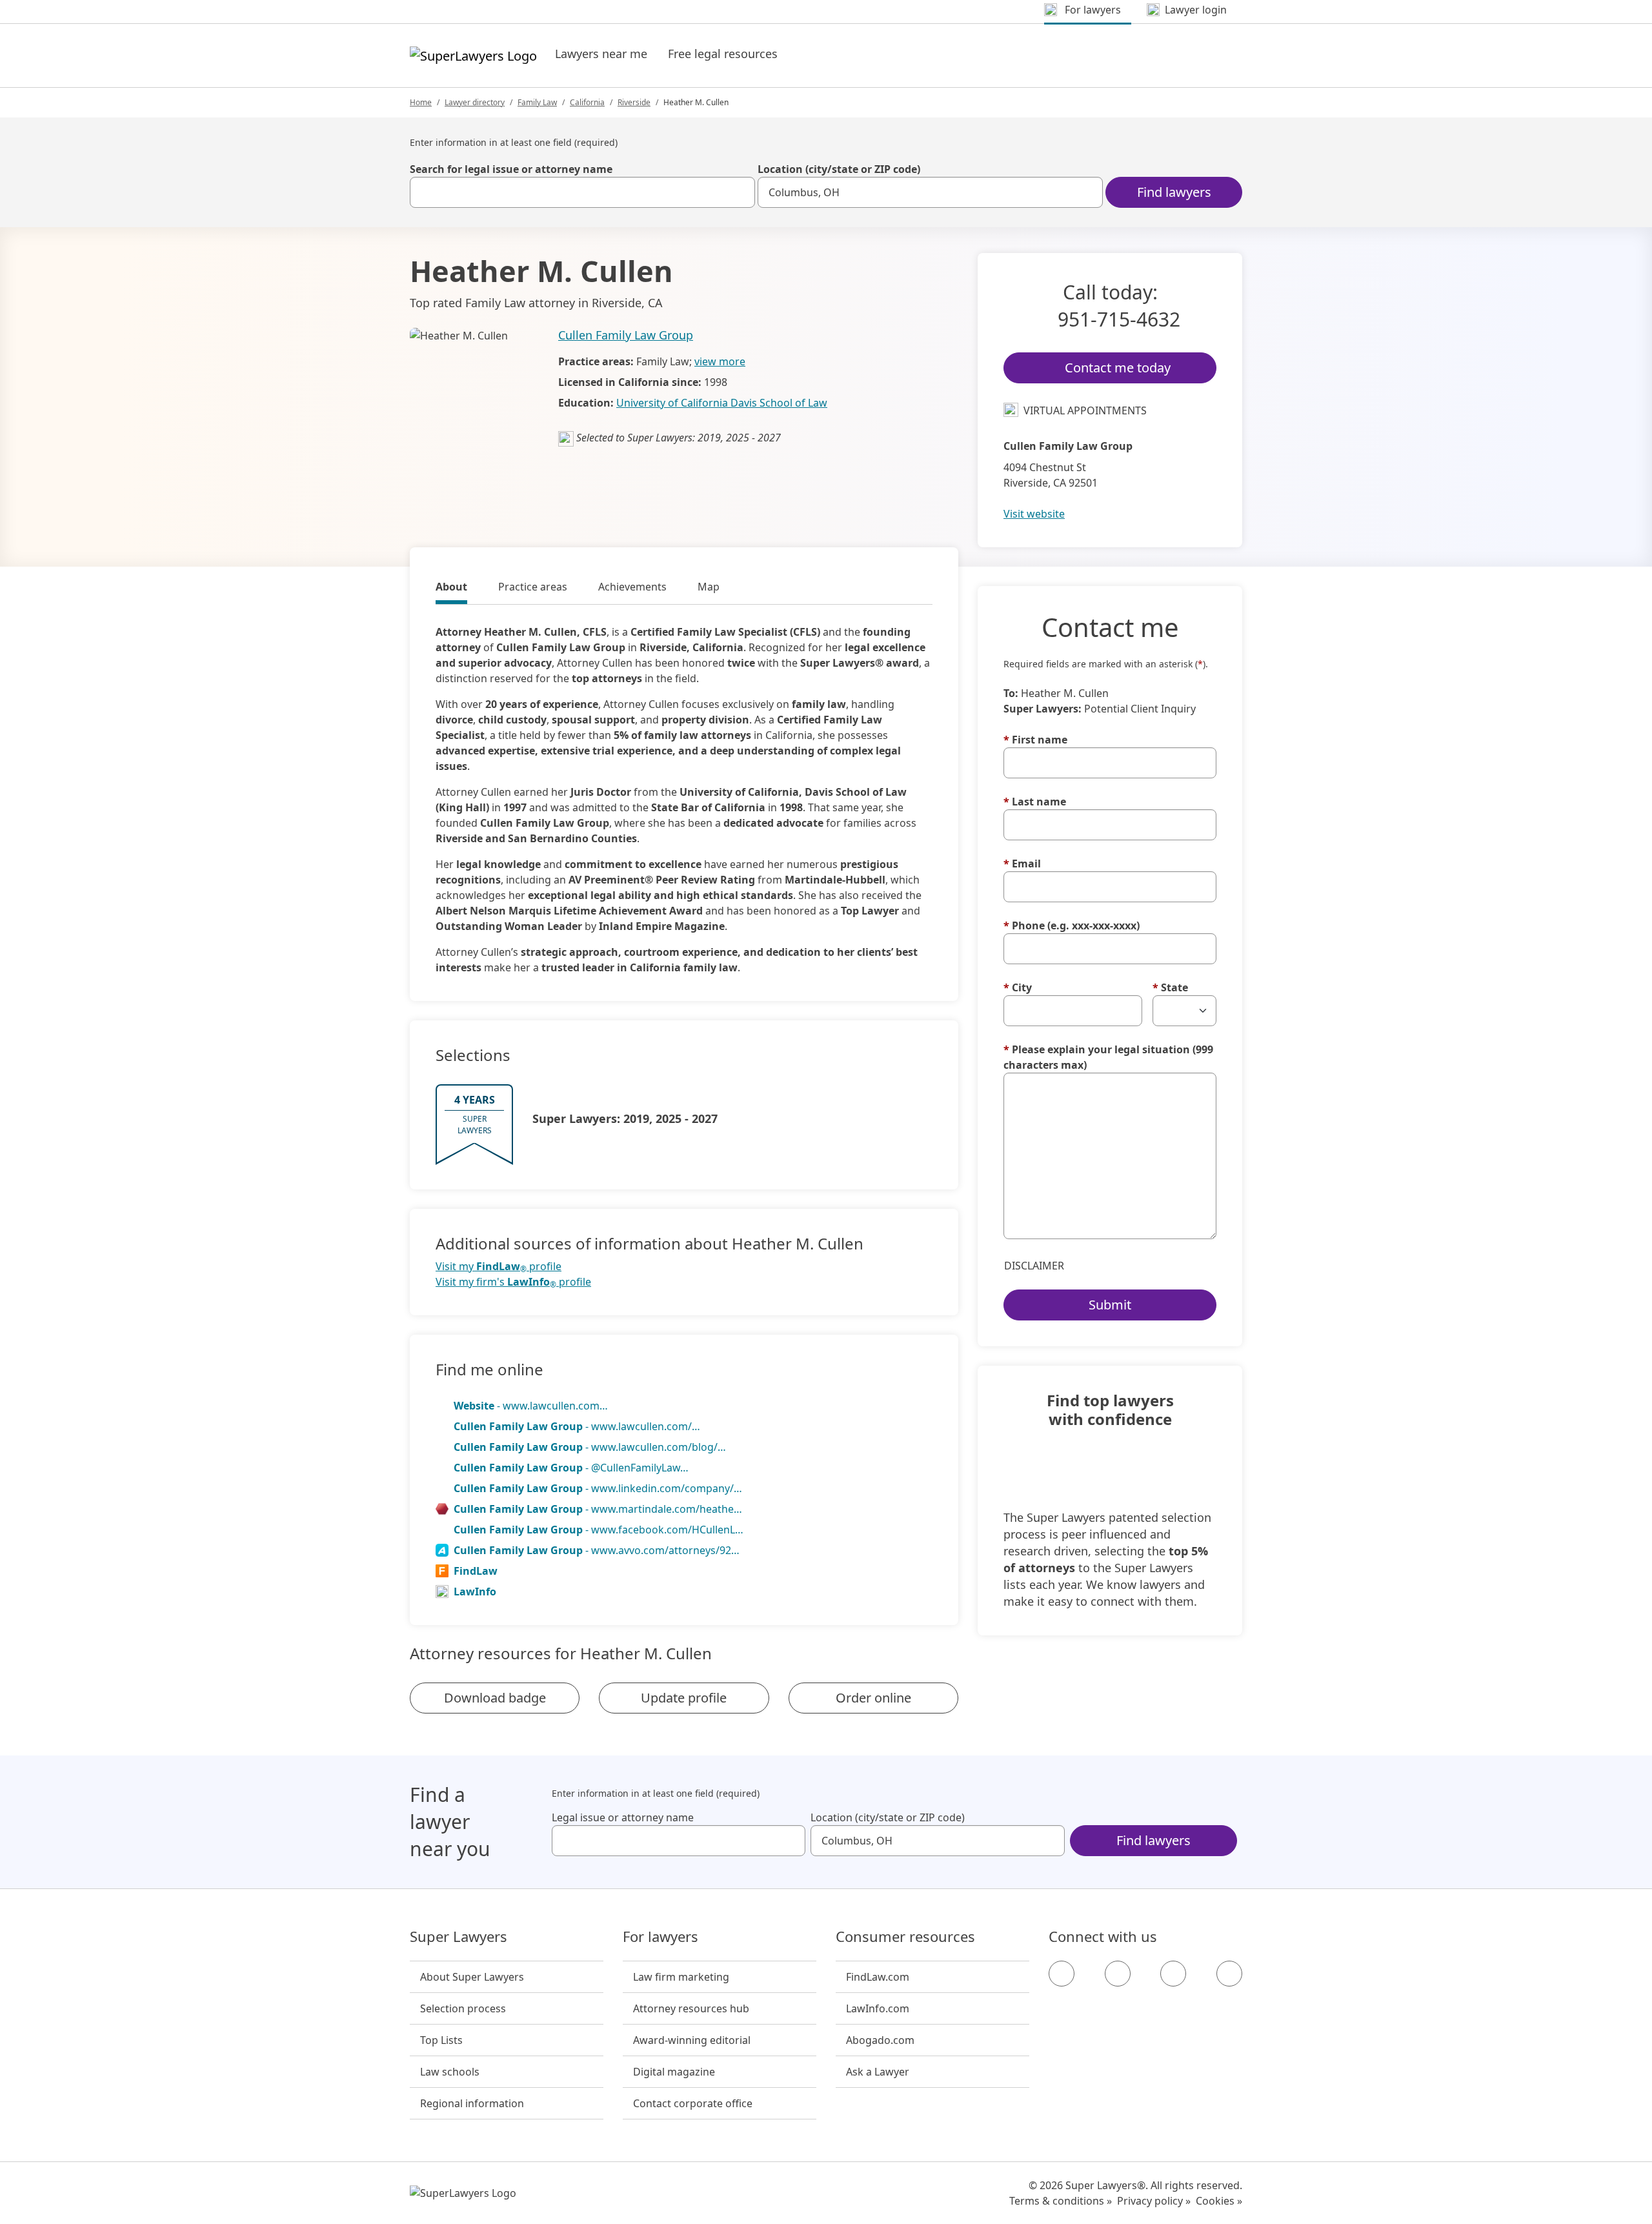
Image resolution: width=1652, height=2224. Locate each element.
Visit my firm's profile (513, 1282)
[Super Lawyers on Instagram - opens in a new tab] (1118, 1974)
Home (421, 102)
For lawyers (660, 1937)
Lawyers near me (601, 54)
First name (1035, 740)
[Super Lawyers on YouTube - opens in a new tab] (1173, 1974)
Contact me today (1118, 368)
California (587, 102)
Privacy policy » (1154, 2201)
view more (720, 361)
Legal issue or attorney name (623, 1817)
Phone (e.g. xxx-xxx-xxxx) (1072, 925)
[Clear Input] (740, 192)
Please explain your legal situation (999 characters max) (1108, 1057)
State (1170, 987)
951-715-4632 (1119, 319)
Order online (873, 1698)
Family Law (537, 102)
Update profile (684, 1698)
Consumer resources (905, 1937)
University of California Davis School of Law (722, 403)
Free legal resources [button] (723, 54)
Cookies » (1219, 2201)
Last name (1035, 802)
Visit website (1034, 514)
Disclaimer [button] (1034, 1266)
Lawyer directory (475, 102)
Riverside (634, 102)
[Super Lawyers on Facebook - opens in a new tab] (1062, 1974)
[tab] (451, 589)
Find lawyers (1174, 192)
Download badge (495, 1698)
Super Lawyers (458, 1937)
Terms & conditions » (1061, 2201)
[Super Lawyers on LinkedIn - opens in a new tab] (1229, 1974)
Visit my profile (499, 1267)
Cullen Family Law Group (626, 335)
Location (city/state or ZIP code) (839, 169)
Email (1022, 864)
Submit (1110, 1305)
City (1018, 987)
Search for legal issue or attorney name (511, 169)
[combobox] (582, 192)
